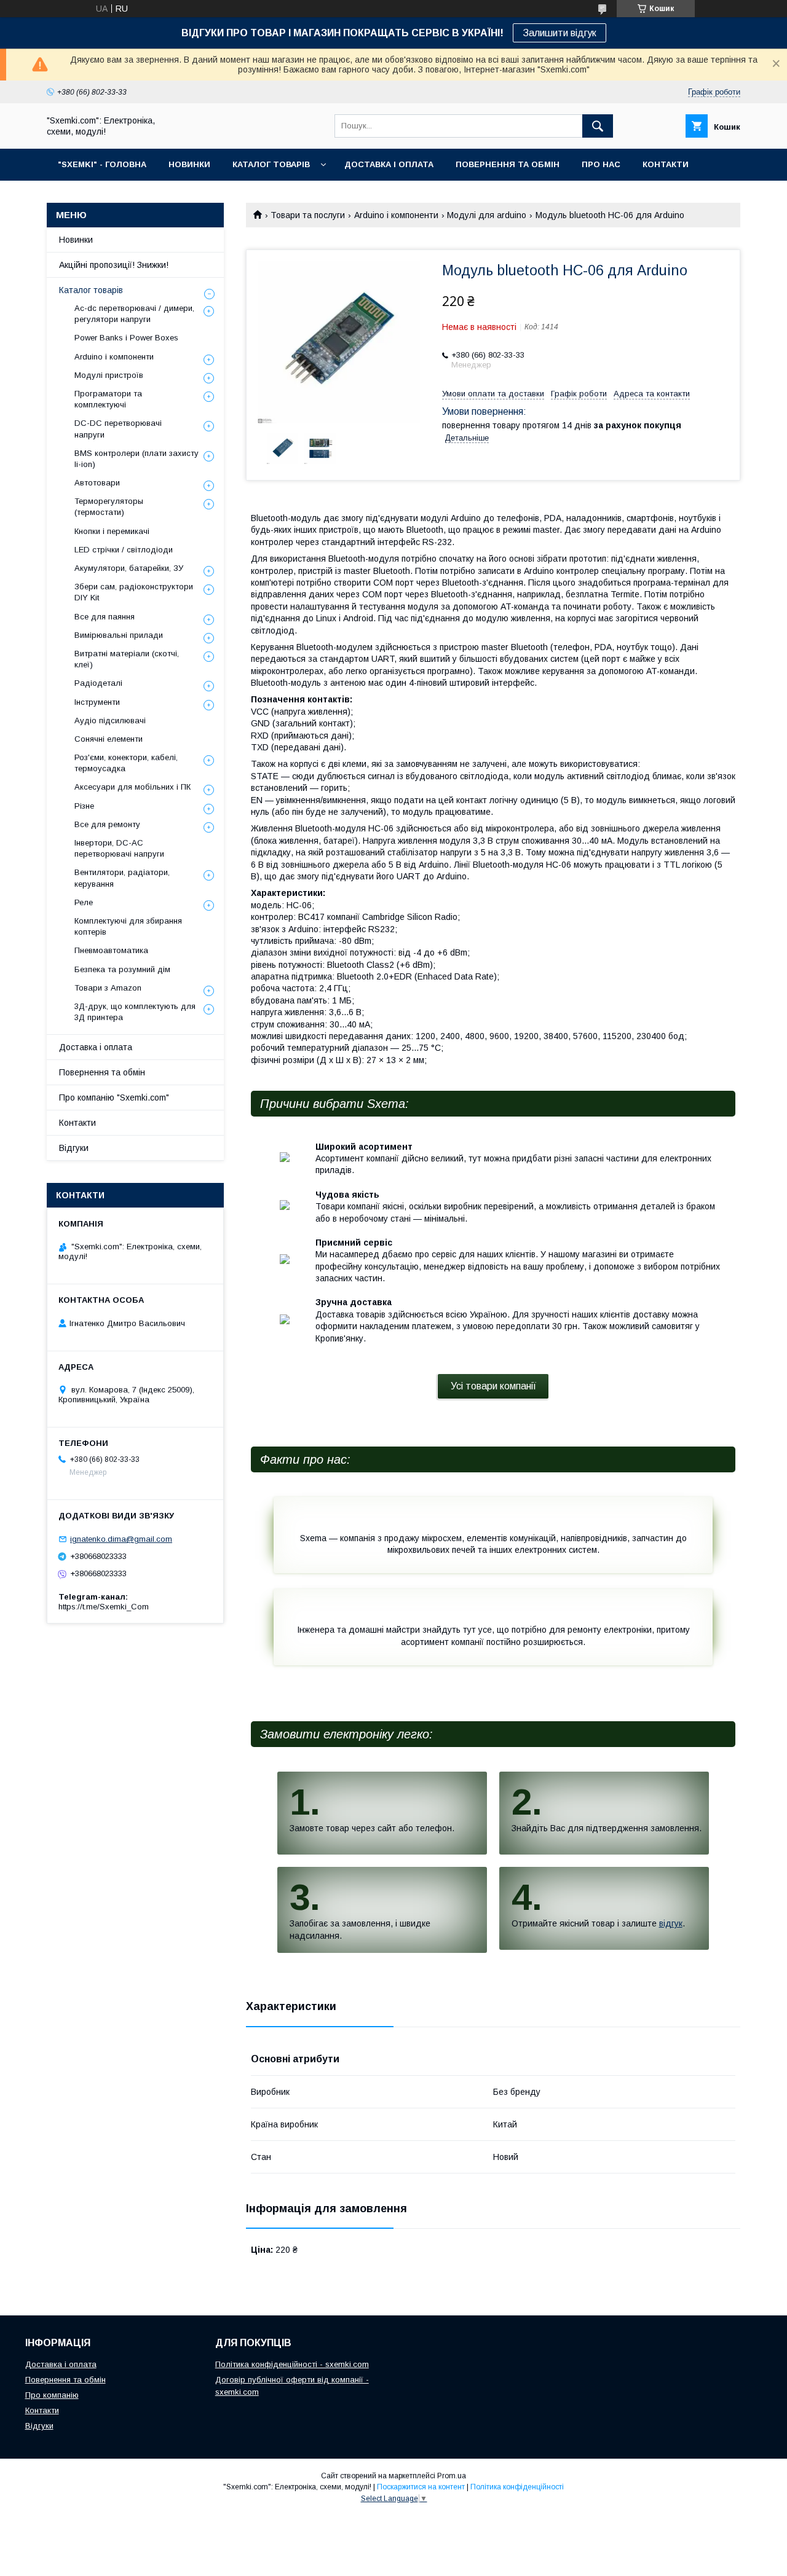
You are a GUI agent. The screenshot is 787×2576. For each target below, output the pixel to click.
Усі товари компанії (493, 1386)
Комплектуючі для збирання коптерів (128, 926)
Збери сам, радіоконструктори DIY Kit (134, 592)
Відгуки (74, 1148)
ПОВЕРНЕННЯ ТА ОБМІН (508, 164)
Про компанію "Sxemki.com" (114, 1098)
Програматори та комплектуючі (108, 399)
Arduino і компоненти (396, 215)
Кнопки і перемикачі (112, 531)
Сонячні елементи (109, 739)
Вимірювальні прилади (119, 635)
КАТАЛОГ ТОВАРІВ (271, 164)
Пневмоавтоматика (111, 950)
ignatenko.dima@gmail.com (121, 1539)
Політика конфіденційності (517, 2487)
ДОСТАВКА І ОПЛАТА (389, 164)
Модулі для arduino (487, 215)
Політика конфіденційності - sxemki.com (292, 2364)
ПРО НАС (601, 164)
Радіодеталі (98, 683)
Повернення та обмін (102, 1072)
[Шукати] (598, 126)
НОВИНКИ (189, 164)
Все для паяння (105, 617)
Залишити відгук (560, 33)
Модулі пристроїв (109, 375)
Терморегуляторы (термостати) (109, 507)
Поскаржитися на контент (421, 2487)
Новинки (76, 240)
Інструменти (97, 702)
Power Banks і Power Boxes (126, 338)
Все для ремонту (107, 824)
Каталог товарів (91, 290)
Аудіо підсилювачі (110, 721)
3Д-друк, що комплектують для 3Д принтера (135, 1012)
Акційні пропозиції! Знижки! (114, 265)
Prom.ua (452, 2476)
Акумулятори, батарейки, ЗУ (129, 568)
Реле (84, 902)
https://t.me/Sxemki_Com (104, 1607)
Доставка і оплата (96, 1047)
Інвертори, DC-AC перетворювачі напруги (119, 848)
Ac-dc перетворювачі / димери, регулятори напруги (134, 314)
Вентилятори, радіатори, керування (122, 878)
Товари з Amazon (108, 988)
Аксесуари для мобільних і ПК (132, 787)
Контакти (77, 1123)
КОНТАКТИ (666, 164)
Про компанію (52, 2395)
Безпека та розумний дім (122, 969)
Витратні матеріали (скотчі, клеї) (127, 659)
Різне (84, 806)
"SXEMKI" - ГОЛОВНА (102, 164)
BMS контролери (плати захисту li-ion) (136, 459)
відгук (671, 1923)
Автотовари (97, 483)
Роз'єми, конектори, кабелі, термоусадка (126, 763)
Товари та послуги (308, 215)
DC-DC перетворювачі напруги (118, 429)
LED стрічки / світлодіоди (124, 550)
